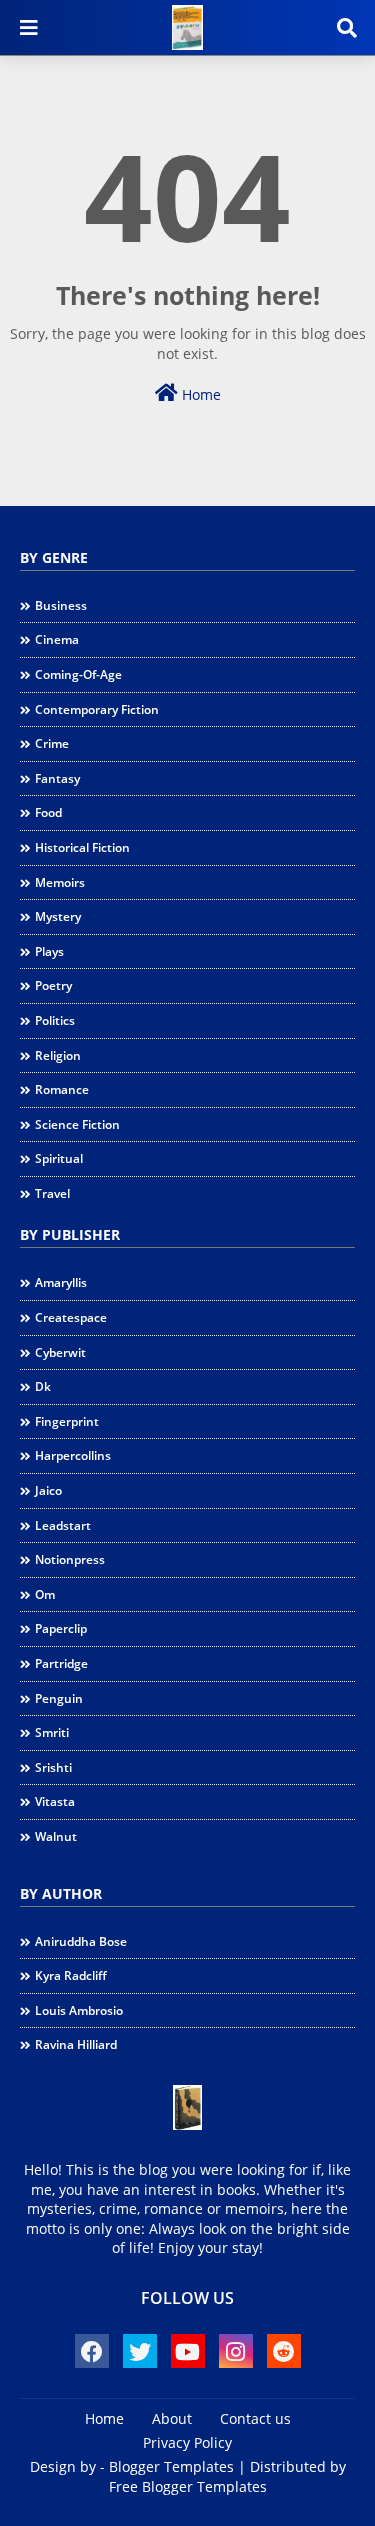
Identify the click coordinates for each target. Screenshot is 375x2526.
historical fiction (82, 847)
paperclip (61, 1628)
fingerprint (67, 1421)
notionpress (70, 1559)
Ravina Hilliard (76, 2044)
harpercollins (73, 1455)
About (172, 2418)
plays (49, 951)
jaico (48, 1490)
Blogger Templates (171, 2466)
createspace (71, 1317)
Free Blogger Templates (188, 2486)
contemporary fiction (97, 709)
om (45, 1594)
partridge (61, 1663)
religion (58, 1055)
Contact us (255, 2418)
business (61, 605)
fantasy (57, 778)
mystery (58, 916)
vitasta (55, 1801)
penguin (59, 1698)
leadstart (63, 1525)
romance (62, 1089)
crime (52, 743)
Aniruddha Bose (81, 1941)
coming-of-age (78, 674)
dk (43, 1386)
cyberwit (60, 1352)
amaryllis (61, 1282)
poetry (53, 985)
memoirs (60, 882)
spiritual (59, 1158)
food (48, 812)
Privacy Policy (187, 2442)
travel (52, 1193)
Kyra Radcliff (71, 1975)
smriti (52, 1732)
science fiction (77, 1124)
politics (55, 1020)
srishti (53, 1767)
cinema (57, 639)
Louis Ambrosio (79, 2010)
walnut (56, 1836)
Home (199, 394)
